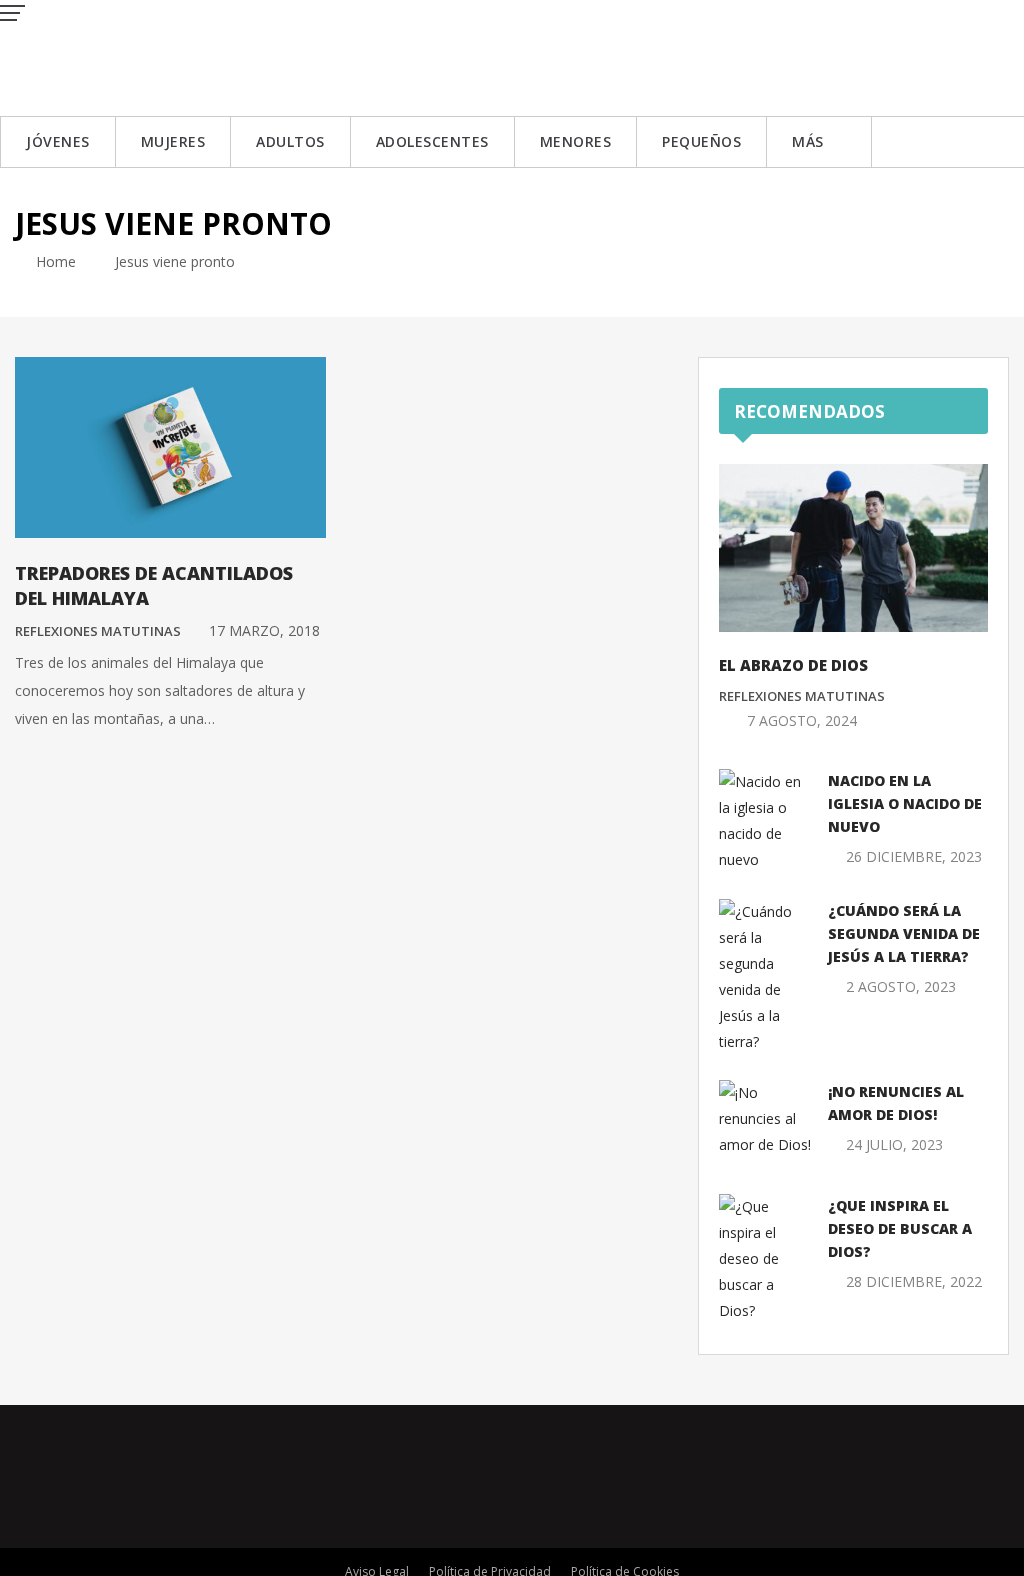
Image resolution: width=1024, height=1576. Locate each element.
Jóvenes (58, 141)
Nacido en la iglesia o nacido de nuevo (905, 803)
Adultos (290, 141)
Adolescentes (432, 141)
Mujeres (173, 141)
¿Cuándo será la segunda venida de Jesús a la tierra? (904, 933)
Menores (576, 141)
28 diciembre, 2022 (914, 1281)
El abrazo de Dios (793, 665)
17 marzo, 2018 (264, 630)
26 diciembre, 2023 (914, 856)
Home (54, 261)
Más (808, 141)
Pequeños (701, 141)
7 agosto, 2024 (802, 720)
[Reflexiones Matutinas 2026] (145, 56)
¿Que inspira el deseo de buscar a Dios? (900, 1228)
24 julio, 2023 (894, 1144)
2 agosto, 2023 (901, 986)
